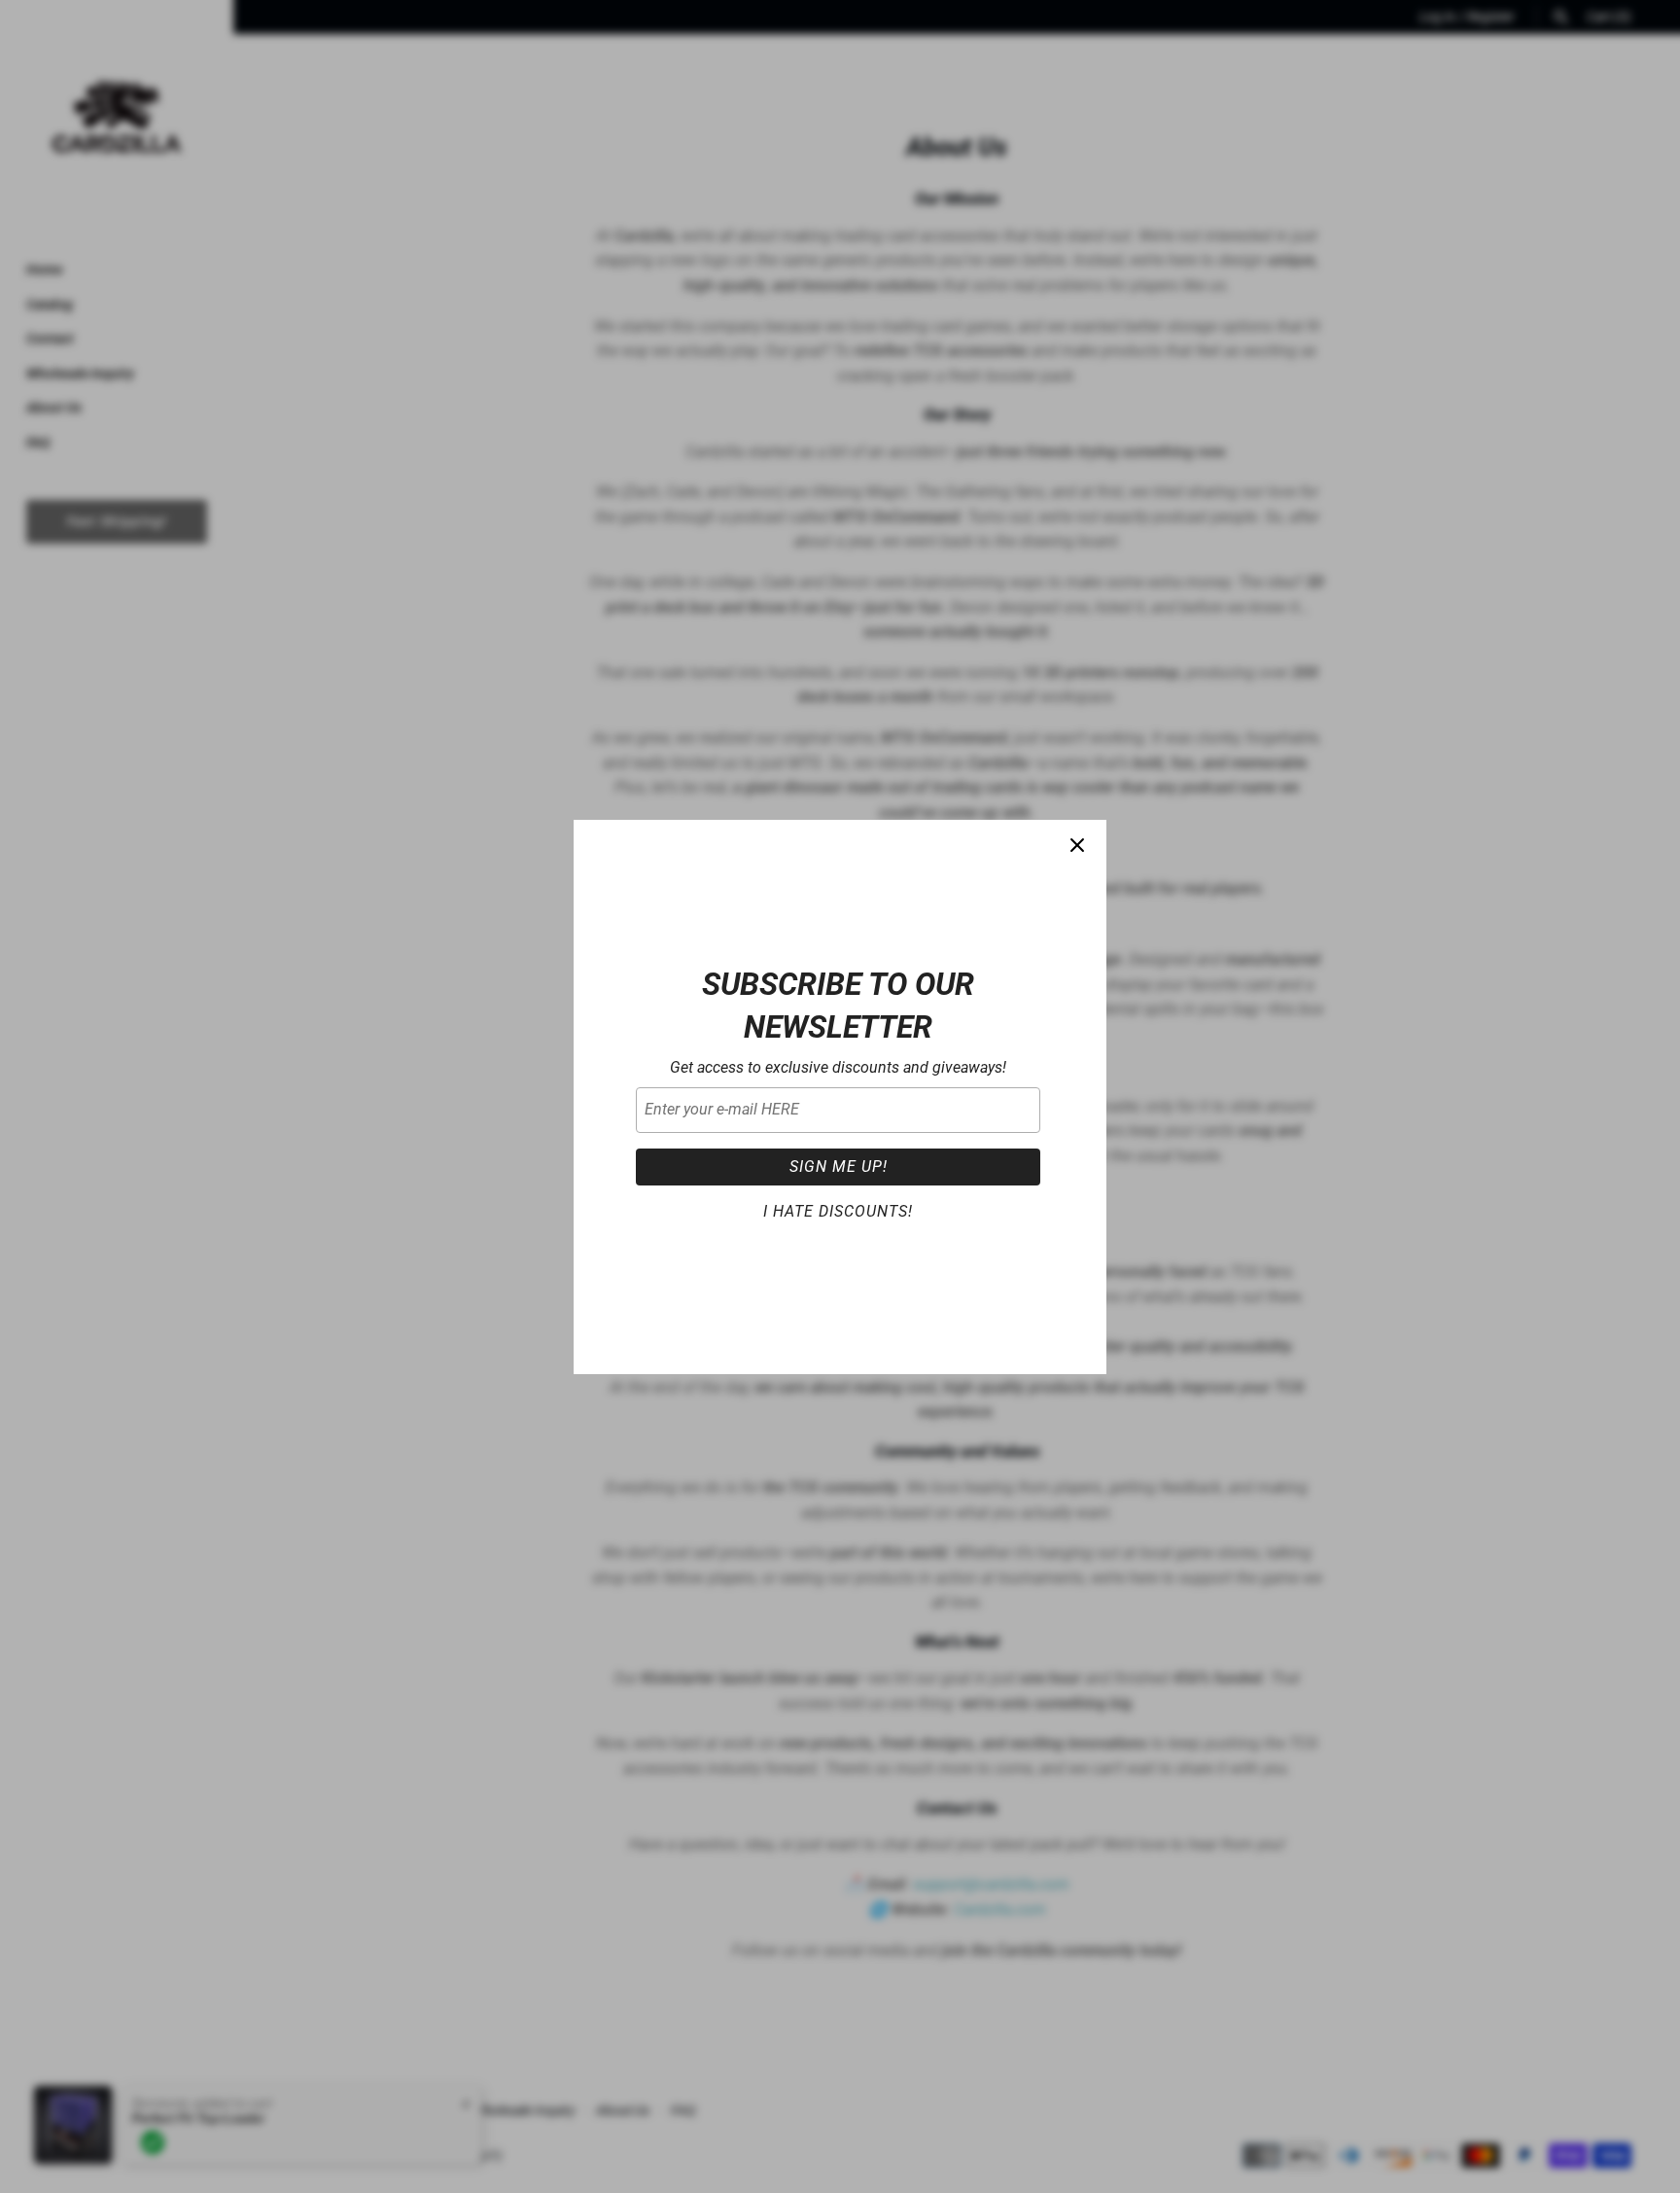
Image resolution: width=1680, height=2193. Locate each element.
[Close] (1077, 849)
